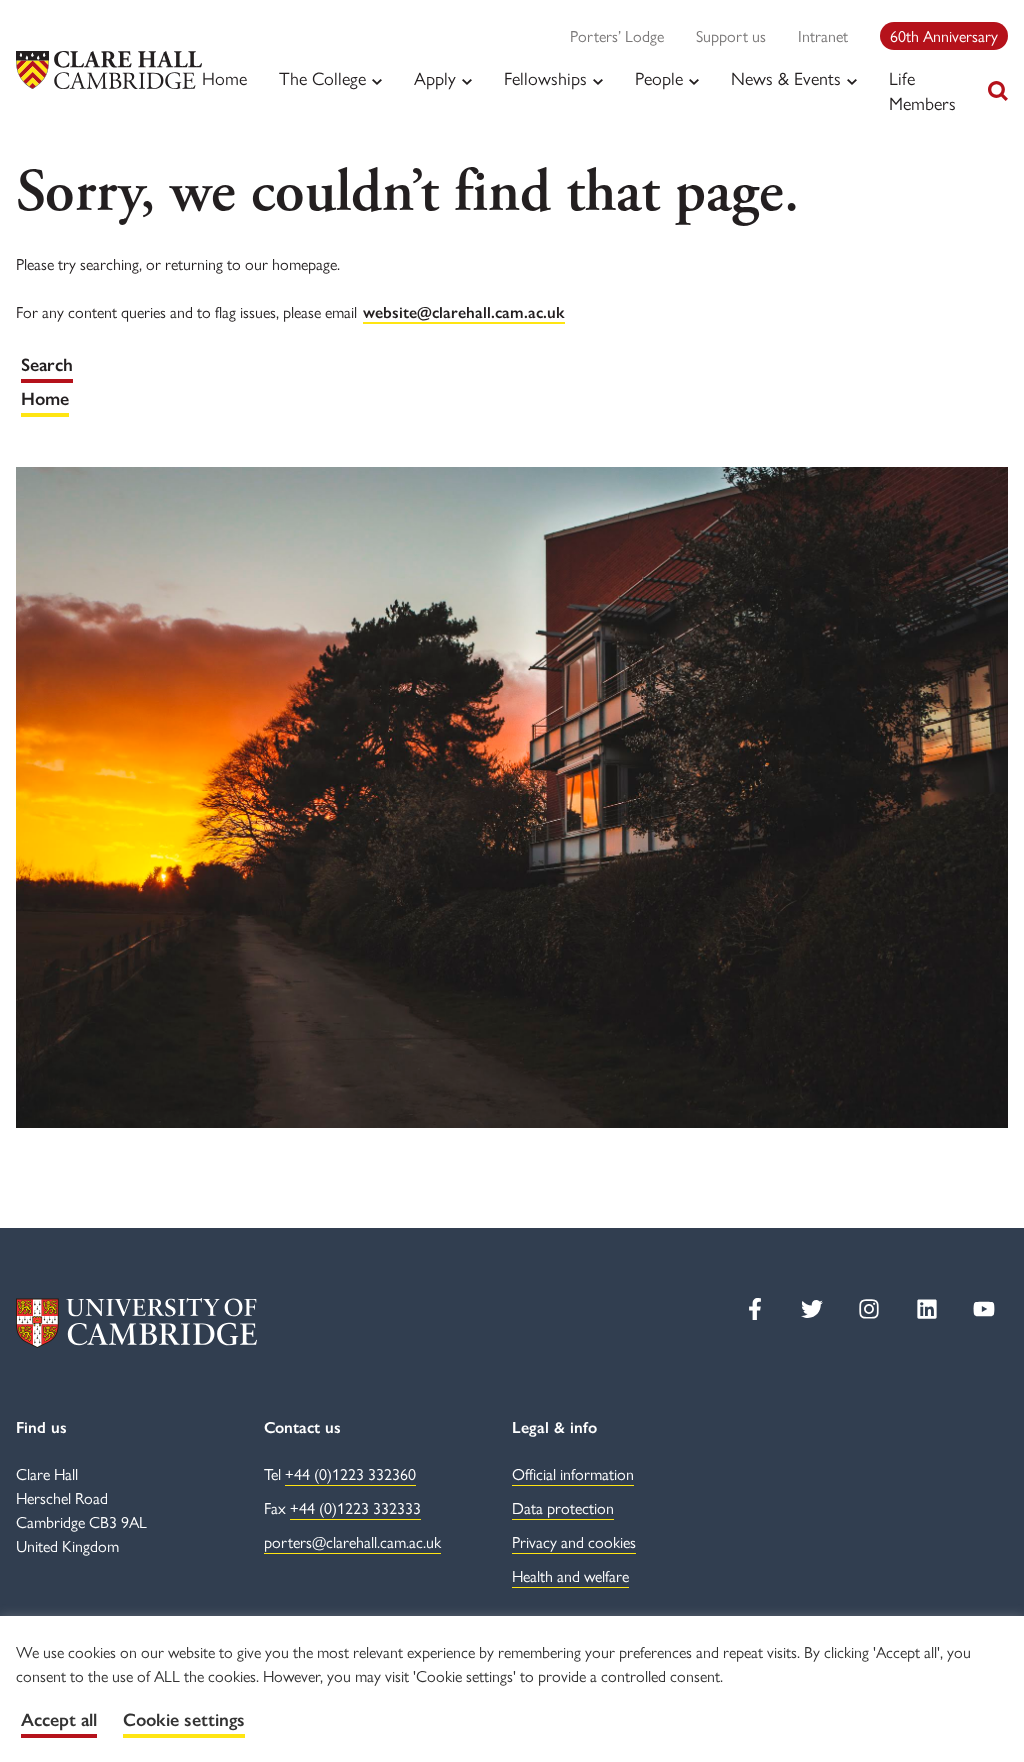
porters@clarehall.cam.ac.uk (352, 1541)
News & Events (786, 78)
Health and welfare (570, 1575)
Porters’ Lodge (617, 35)
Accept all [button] (59, 1720)
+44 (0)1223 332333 (355, 1507)
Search (47, 365)
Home (224, 77)
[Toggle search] (998, 91)
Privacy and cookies (574, 1541)
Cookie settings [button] (184, 1720)
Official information (573, 1473)
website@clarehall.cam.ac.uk (464, 312)
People (659, 78)
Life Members (922, 90)
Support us (731, 35)
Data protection (563, 1507)
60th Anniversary (944, 35)
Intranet (823, 35)
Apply (435, 78)
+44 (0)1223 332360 (350, 1473)
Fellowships (545, 78)
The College (322, 78)
